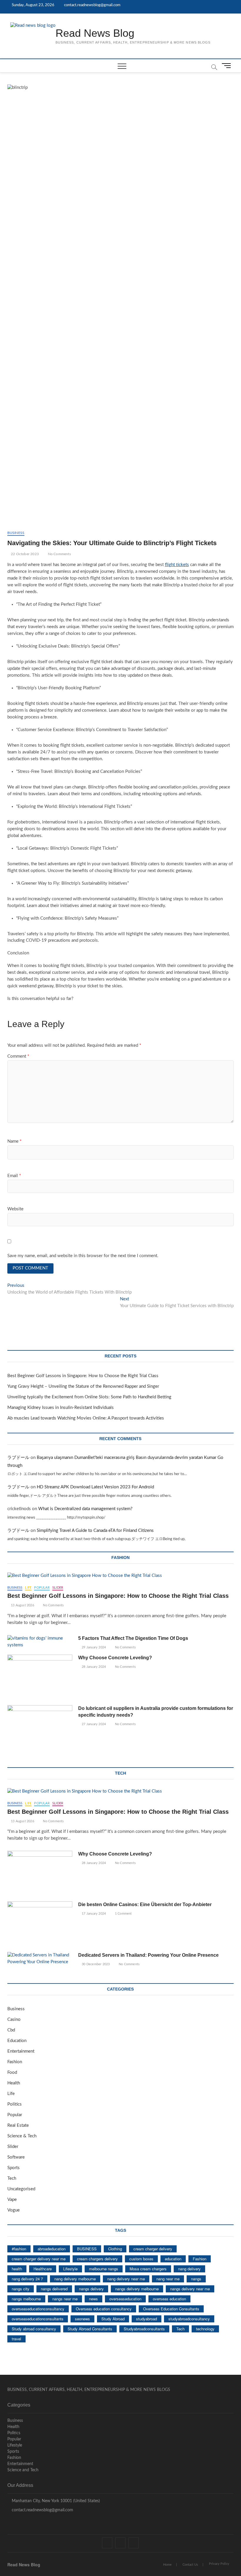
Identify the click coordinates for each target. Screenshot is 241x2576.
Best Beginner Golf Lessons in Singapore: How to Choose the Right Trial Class (83, 1376)
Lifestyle (70, 2269)
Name (14, 1141)
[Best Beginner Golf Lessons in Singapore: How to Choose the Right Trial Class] (121, 1576)
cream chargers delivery (97, 2259)
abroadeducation (52, 2249)
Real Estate (18, 2125)
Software (16, 2157)
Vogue (14, 2210)
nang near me (168, 2279)
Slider (58, 1588)
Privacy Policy (219, 2564)
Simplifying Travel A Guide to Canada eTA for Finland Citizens (95, 1531)
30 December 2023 (95, 1964)
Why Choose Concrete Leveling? (115, 1658)
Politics (15, 2104)
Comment (18, 1056)
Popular (42, 1588)
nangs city (21, 2289)
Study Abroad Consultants (90, 2329)
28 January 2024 (93, 1667)
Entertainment (21, 2051)
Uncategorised (21, 2189)
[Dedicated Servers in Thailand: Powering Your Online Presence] (40, 1959)
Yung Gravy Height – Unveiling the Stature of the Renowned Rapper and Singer (83, 1386)
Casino (14, 2020)
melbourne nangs (104, 2269)
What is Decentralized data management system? (85, 1509)
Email (14, 1176)
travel (16, 2339)
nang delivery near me (126, 2279)
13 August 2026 (22, 1605)
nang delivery (189, 2269)
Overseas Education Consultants (171, 2309)
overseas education (169, 2299)
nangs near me (65, 2299)
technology (205, 2329)
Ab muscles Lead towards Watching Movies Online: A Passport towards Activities (86, 1418)
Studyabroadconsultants (144, 2329)
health (17, 2269)
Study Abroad (113, 2319)
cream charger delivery (153, 2249)
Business (16, 533)
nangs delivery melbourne (137, 2289)
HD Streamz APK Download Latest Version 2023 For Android (95, 1487)
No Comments (59, 554)
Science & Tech (22, 2136)
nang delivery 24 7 (27, 2279)
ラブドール (18, 1458)
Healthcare (43, 2269)
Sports (14, 2168)
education (173, 2259)
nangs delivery (91, 2289)
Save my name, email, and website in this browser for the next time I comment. (83, 1256)
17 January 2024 (93, 1914)
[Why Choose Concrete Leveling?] (40, 1678)
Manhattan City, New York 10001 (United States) (55, 2501)
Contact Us (190, 2565)
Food (12, 2072)
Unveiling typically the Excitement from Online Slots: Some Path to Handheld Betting (89, 1397)
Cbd (11, 2030)
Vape (12, 2200)
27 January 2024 (93, 1724)
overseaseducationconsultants (38, 2319)
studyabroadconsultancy (189, 2319)
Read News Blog (95, 33)
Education (17, 2041)
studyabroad (147, 2319)
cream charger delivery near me (39, 2259)
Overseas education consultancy (104, 2309)
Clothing (115, 2249)
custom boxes (141, 2259)
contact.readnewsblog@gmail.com (92, 5)
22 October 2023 (24, 554)
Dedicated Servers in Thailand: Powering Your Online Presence (148, 1955)
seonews (82, 2319)
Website (15, 1209)
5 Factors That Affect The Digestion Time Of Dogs (134, 1638)
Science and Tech (23, 2470)
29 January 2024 (93, 1647)
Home (167, 2565)
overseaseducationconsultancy (38, 2309)
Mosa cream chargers (148, 2269)
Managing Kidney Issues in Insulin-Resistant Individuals (61, 1408)
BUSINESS (87, 2249)
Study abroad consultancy (34, 2329)
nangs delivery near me (190, 2289)
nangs (196, 2279)
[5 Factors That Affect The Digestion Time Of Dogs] (40, 1642)
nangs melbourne (26, 2299)
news (93, 2299)
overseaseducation (125, 2299)
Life (28, 1588)
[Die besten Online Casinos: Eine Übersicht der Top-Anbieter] (40, 1924)
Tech (12, 2178)
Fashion (15, 2062)
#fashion (19, 2249)
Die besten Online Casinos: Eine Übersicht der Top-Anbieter (145, 1904)
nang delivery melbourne (75, 2279)
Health (14, 2083)
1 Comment (123, 1914)
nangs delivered (54, 2289)
